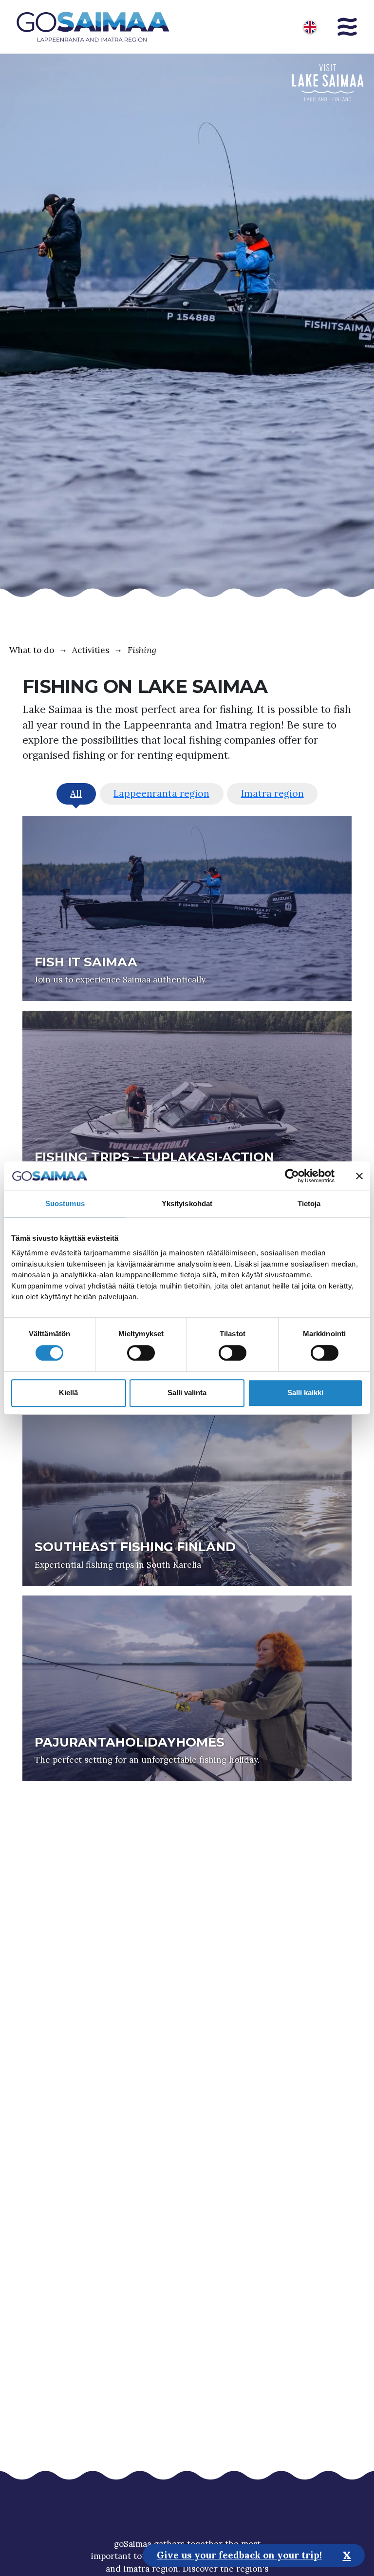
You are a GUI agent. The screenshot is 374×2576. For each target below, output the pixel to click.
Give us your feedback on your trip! (239, 2555)
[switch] (141, 1353)
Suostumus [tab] (65, 1203)
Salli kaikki (305, 1393)
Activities (91, 650)
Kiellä (68, 1393)
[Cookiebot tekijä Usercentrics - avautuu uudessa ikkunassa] (292, 1176)
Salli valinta (187, 1393)
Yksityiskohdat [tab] (187, 1203)
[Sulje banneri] (359, 1176)
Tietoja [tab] (309, 1203)
